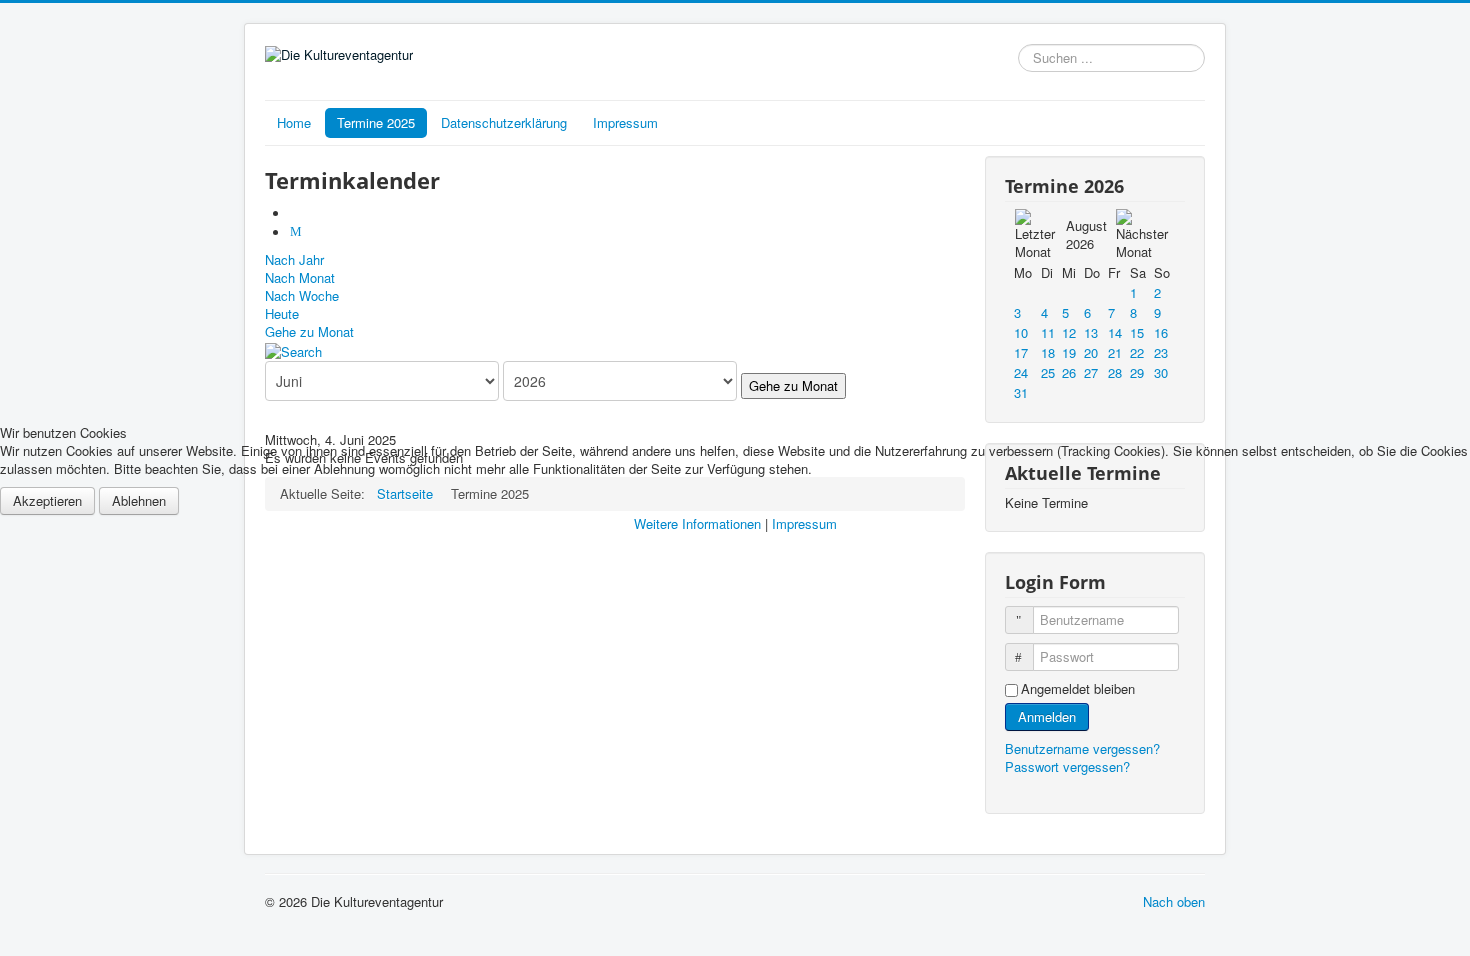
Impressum (804, 523)
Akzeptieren (47, 500)
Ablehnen (139, 500)
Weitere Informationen (697, 523)
